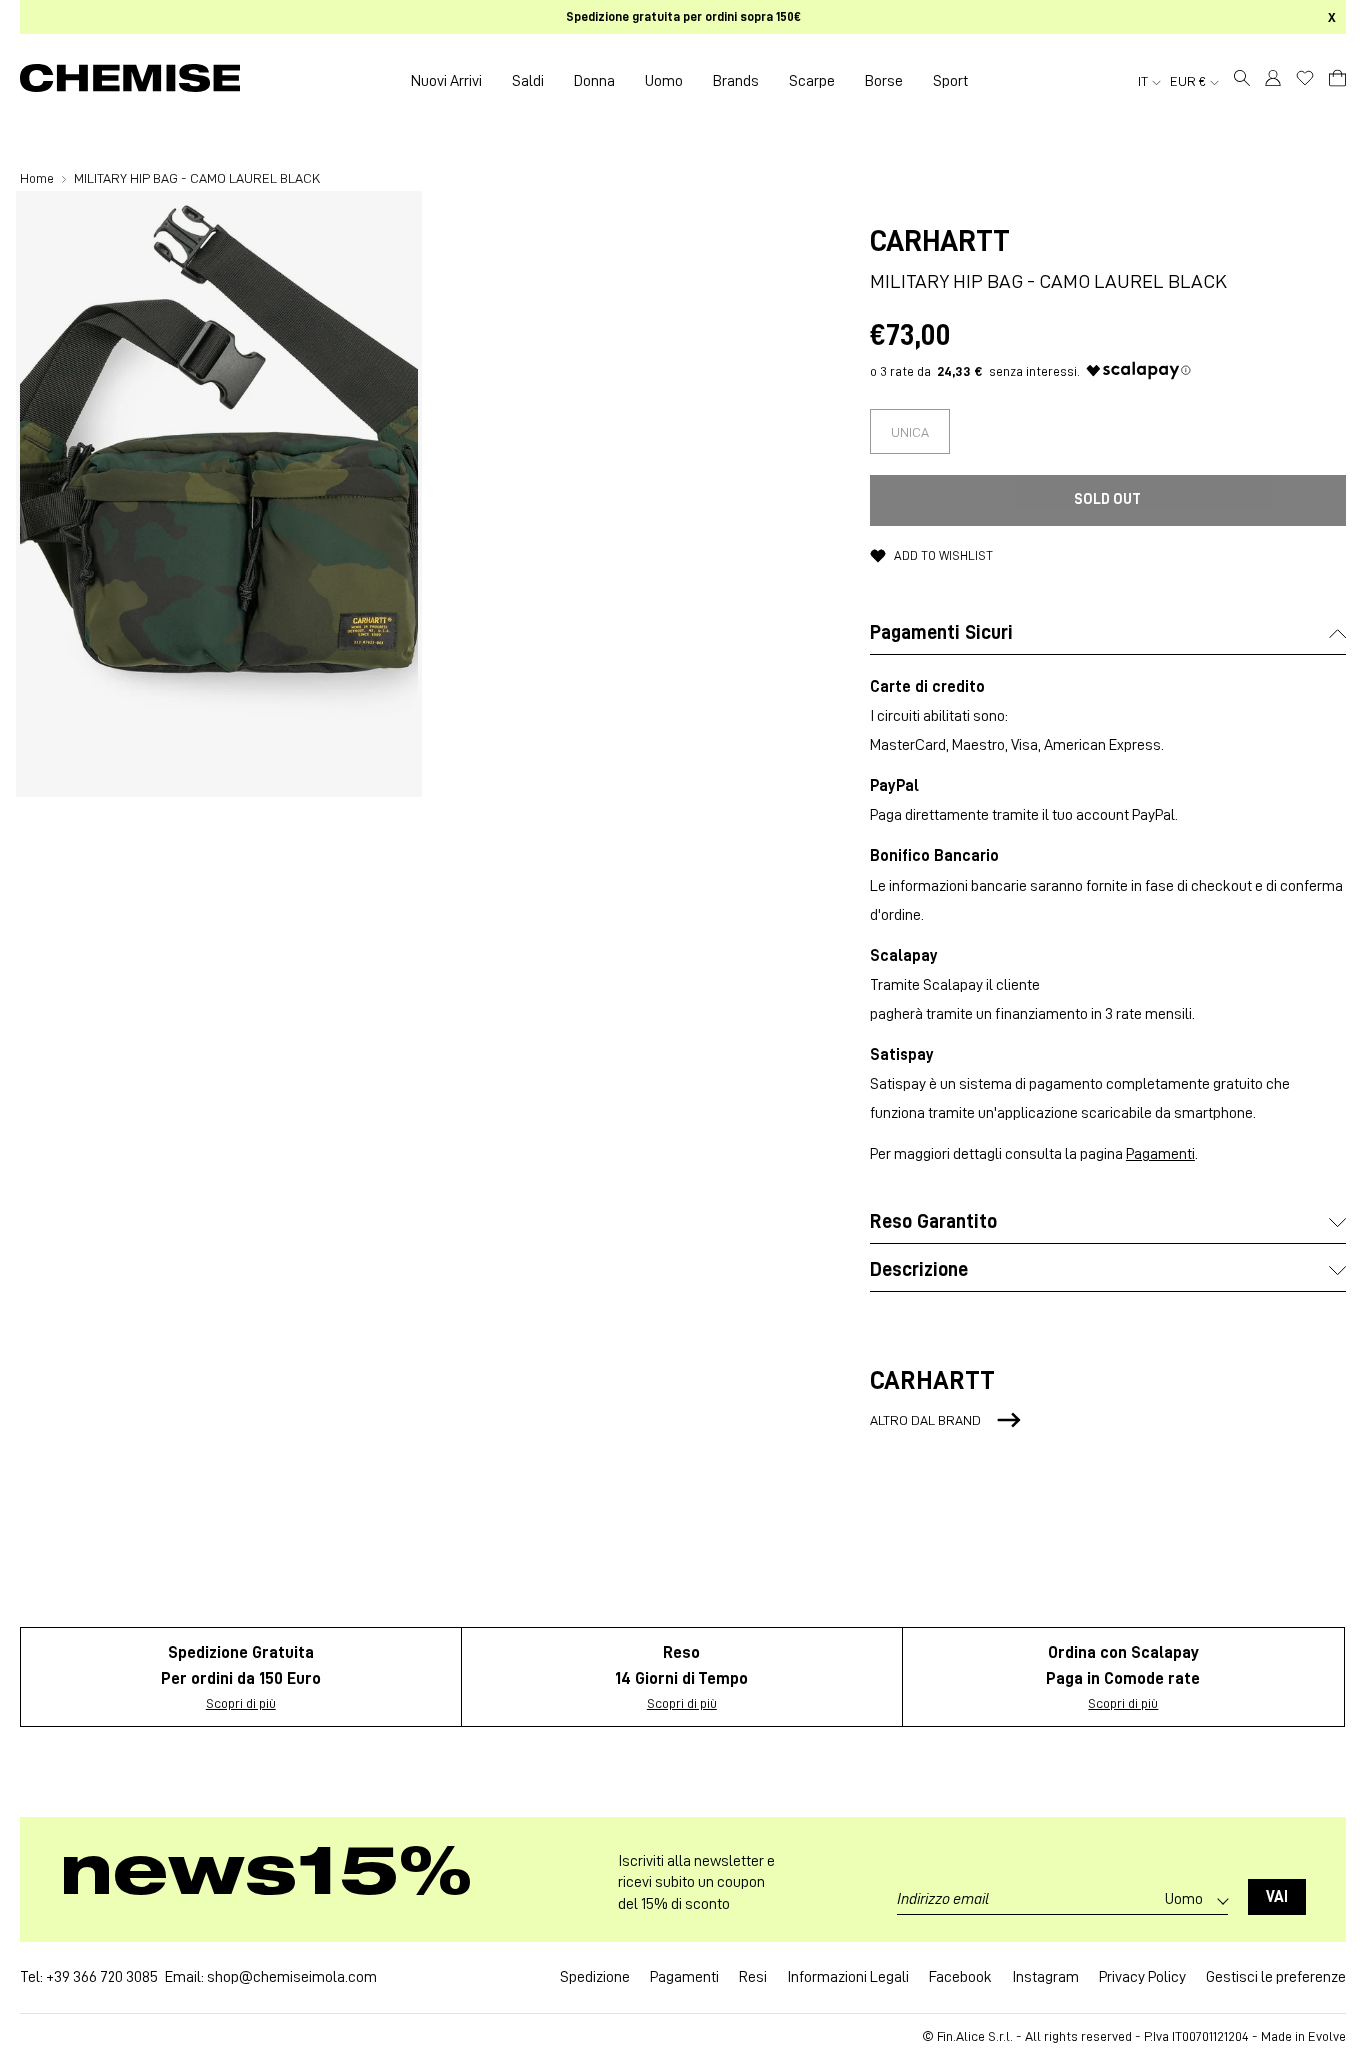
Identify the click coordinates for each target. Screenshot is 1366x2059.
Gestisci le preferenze (1276, 1977)
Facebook (960, 1977)
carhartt (940, 241)
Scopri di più (241, 1703)
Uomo (664, 81)
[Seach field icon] (1242, 81)
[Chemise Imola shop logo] (130, 81)
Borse (884, 81)
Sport (950, 81)
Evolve (1327, 2036)
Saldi (528, 81)
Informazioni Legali (848, 1977)
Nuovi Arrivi (446, 81)
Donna (594, 81)
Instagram (1045, 1977)
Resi (753, 1977)
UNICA (910, 432)
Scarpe (812, 81)
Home (38, 178)
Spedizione (595, 1977)
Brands (736, 81)
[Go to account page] (1273, 81)
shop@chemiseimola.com (292, 1977)
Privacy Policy (1142, 1977)
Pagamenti (1160, 1154)
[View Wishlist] (1305, 78)
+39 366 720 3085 (102, 1977)
